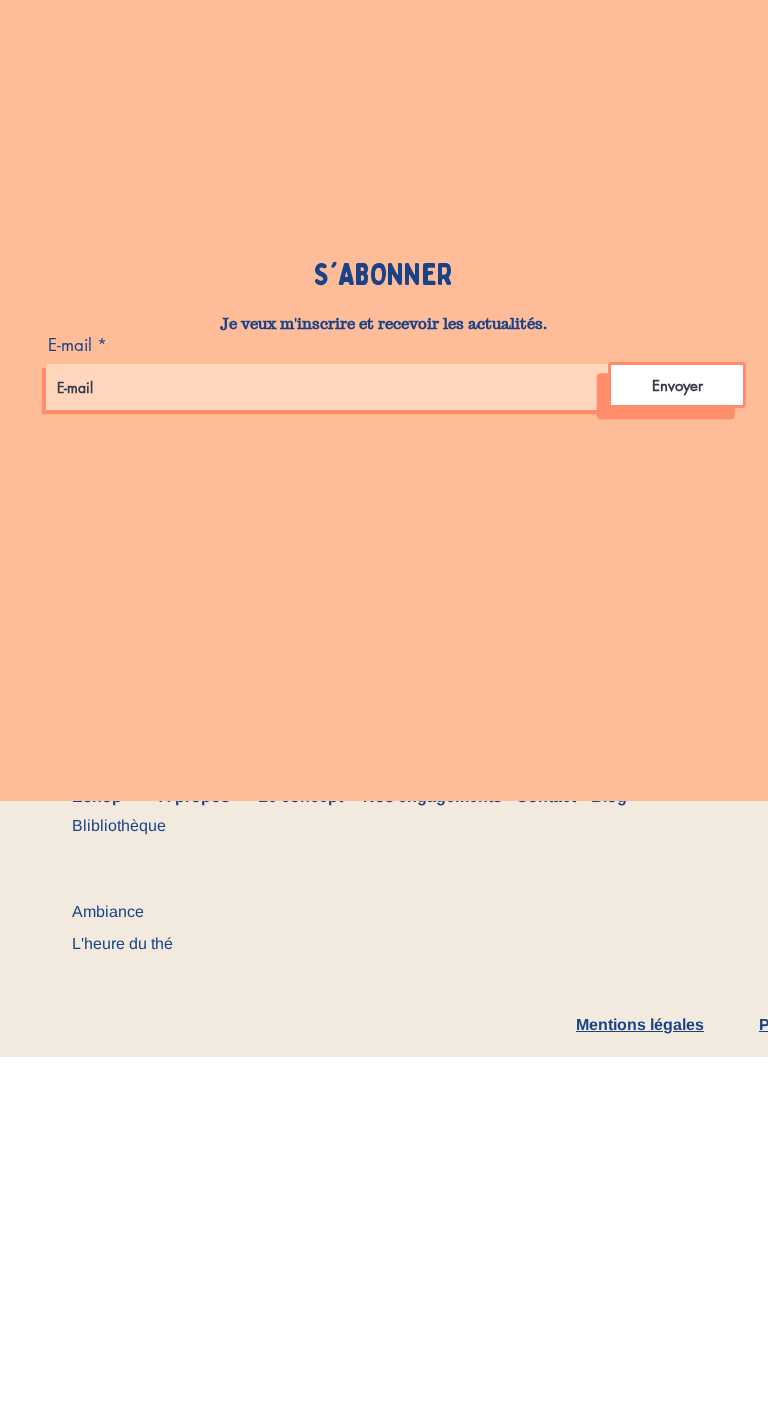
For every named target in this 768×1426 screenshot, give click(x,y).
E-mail (70, 345)
